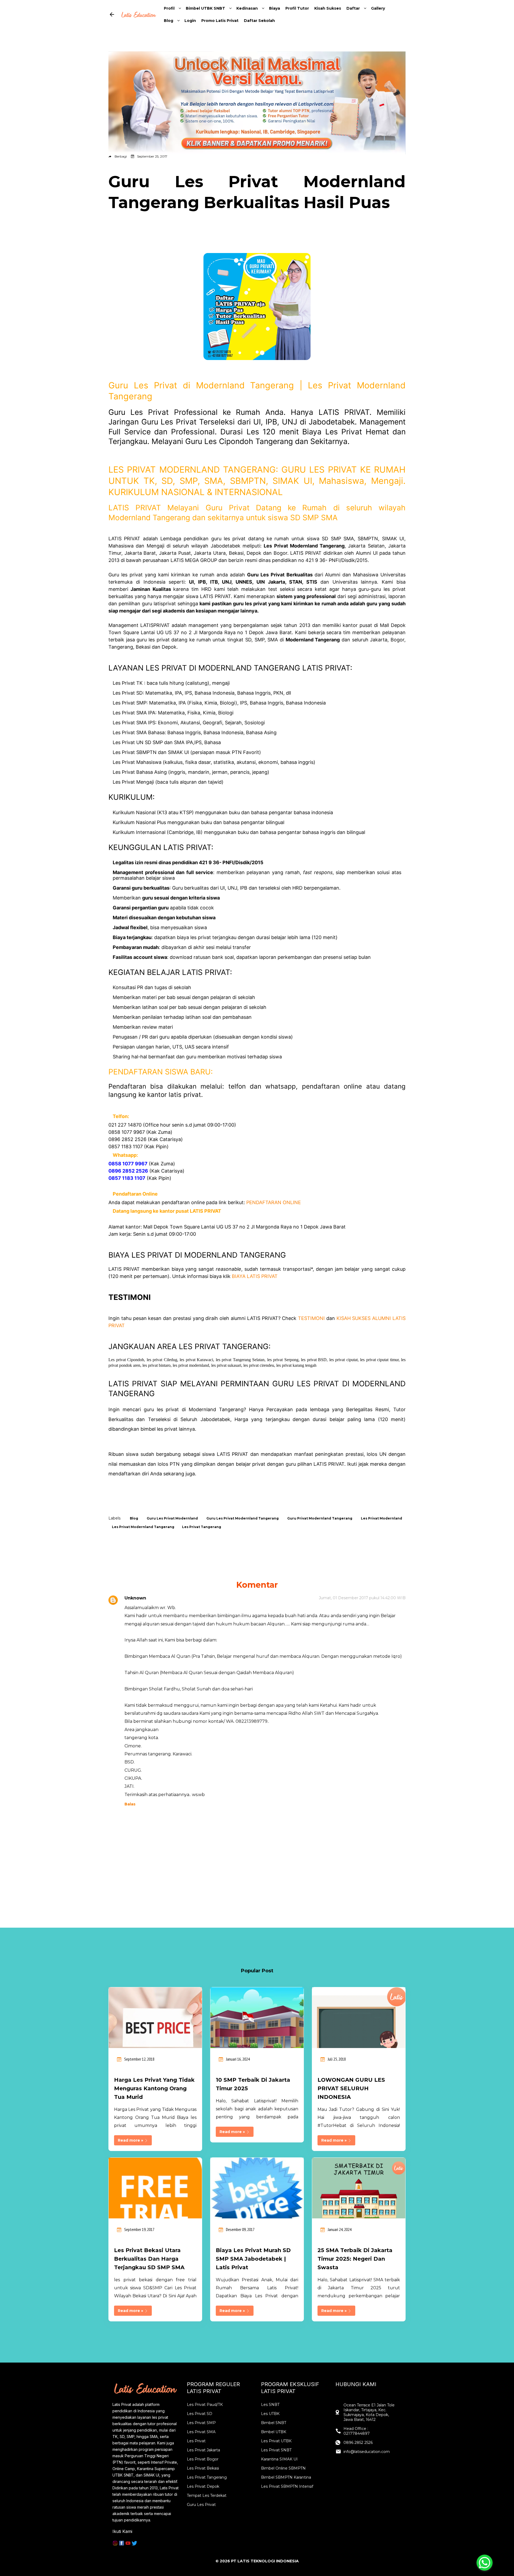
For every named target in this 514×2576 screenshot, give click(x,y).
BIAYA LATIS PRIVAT (255, 1276)
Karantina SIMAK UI (279, 2459)
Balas (130, 1804)
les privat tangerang (202, 1527)
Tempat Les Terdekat (207, 2495)
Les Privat (196, 2441)
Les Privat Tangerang (207, 2477)
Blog (169, 21)
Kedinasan (247, 8)
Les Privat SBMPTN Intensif (287, 2486)
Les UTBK (270, 2414)
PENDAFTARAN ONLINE (274, 1202)
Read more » (131, 2140)
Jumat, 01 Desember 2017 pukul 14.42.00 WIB (362, 1598)
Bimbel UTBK (274, 2432)
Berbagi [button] (121, 156)
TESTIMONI (311, 1318)
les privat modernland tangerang (143, 1527)
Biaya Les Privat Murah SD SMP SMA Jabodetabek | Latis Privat (253, 2259)
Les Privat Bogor (203, 2459)
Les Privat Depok (203, 2486)
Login (190, 21)
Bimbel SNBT (274, 2423)
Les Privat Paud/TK (205, 2405)
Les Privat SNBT (276, 2450)
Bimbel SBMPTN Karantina (286, 2477)
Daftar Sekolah (259, 21)
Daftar (353, 8)
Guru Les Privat (201, 2505)
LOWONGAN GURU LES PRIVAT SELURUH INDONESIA (351, 2088)
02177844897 (357, 2433)
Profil (169, 8)
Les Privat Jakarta (203, 2450)
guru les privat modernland (172, 1518)
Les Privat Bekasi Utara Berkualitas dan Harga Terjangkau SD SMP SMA (149, 2259)
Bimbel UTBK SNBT (205, 8)
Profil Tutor (297, 8)
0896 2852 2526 (358, 2443)
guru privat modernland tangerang (320, 1518)
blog (134, 1518)
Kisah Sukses (328, 8)
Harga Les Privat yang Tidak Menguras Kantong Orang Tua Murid (154, 2088)
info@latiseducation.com (367, 2452)
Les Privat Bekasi (203, 2468)
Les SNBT (270, 2405)
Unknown (135, 1598)
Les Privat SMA (201, 2432)
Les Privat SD (200, 2414)
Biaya (275, 8)
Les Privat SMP (201, 2423)
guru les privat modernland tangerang (243, 1518)
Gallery (378, 8)
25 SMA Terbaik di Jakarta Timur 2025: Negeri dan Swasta (355, 2259)
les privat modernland (381, 1518)
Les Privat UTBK (276, 2441)
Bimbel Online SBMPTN (283, 2468)
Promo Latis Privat (220, 21)
